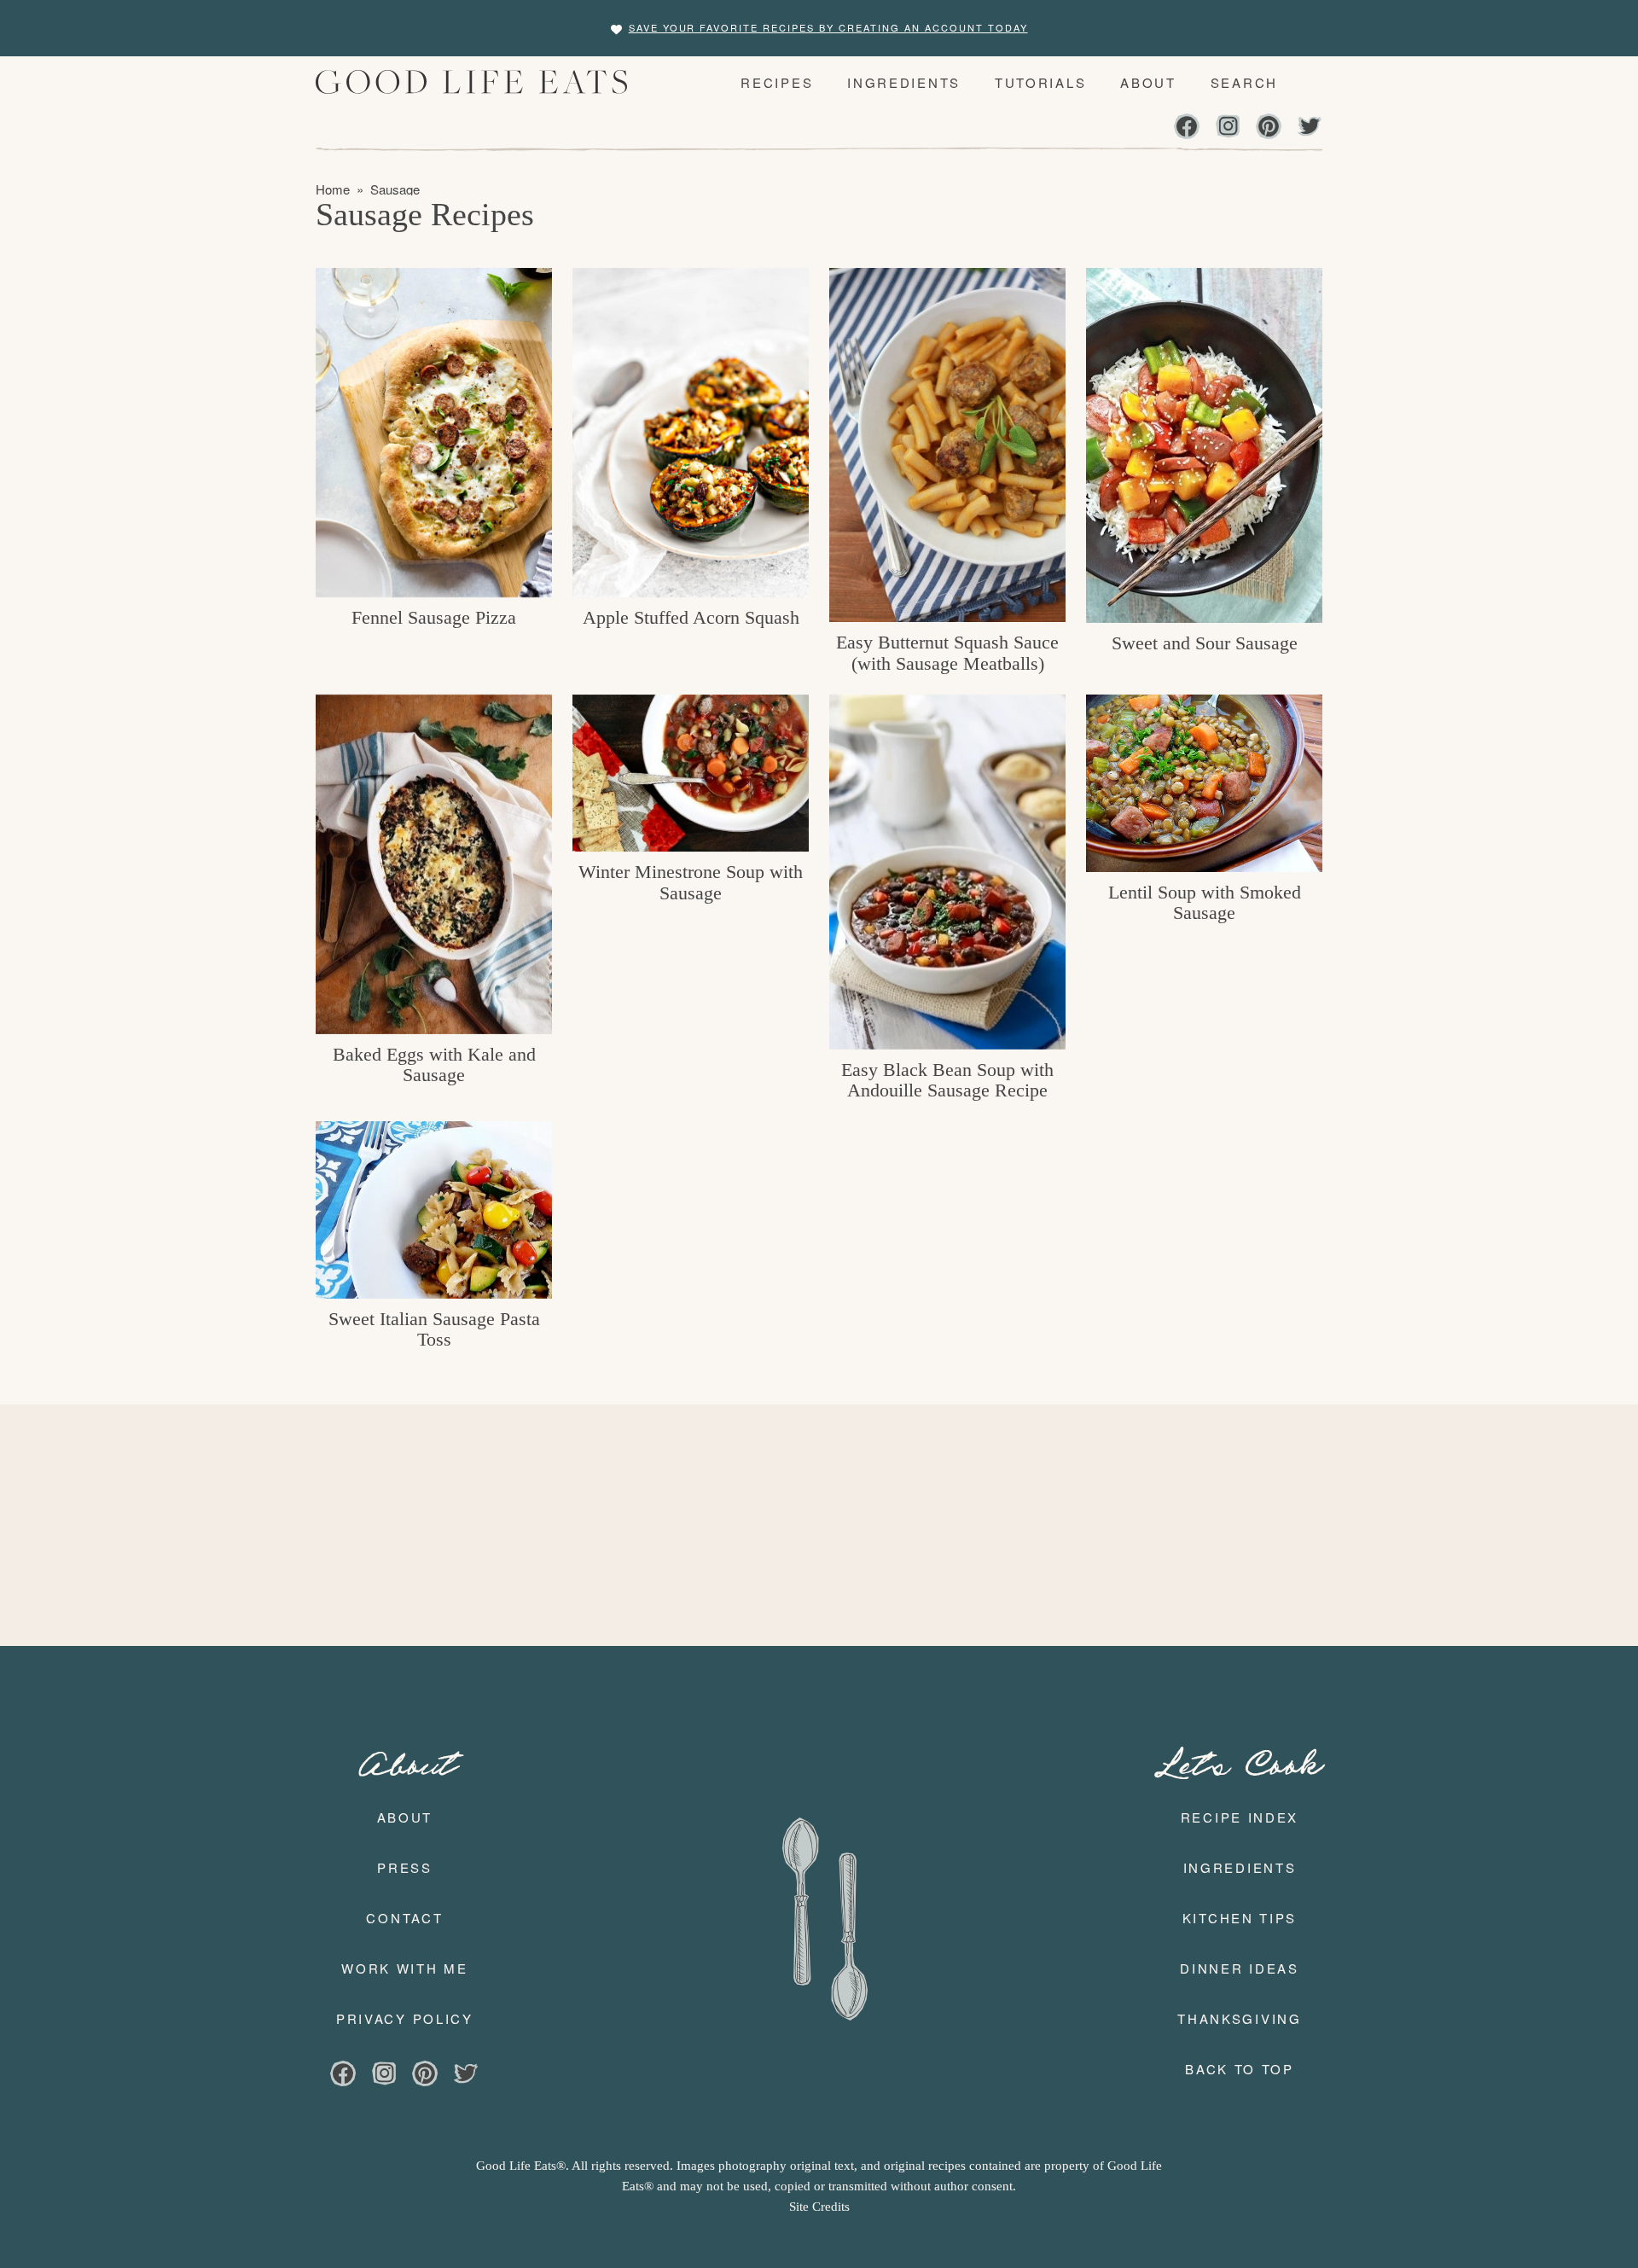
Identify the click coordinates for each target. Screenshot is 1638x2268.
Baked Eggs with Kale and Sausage (434, 1064)
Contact (404, 1918)
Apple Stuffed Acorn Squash (691, 617)
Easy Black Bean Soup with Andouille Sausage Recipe (947, 1080)
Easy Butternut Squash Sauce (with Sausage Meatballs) (947, 652)
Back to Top (1240, 2069)
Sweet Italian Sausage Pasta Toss (434, 1329)
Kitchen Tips (1240, 1918)
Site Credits (819, 2207)
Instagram (1228, 128)
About (405, 1817)
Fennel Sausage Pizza (434, 617)
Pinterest (1269, 128)
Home (333, 189)
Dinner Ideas (1239, 1968)
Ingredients (1240, 1867)
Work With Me (404, 1968)
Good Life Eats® (477, 82)
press (405, 1867)
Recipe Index (1240, 1817)
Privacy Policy (405, 2018)
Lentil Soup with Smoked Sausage (1205, 902)
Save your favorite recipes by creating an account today (828, 27)
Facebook (1187, 128)
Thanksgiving (1239, 2018)
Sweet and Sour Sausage (1205, 643)
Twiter (1310, 128)
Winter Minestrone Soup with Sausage (691, 882)
